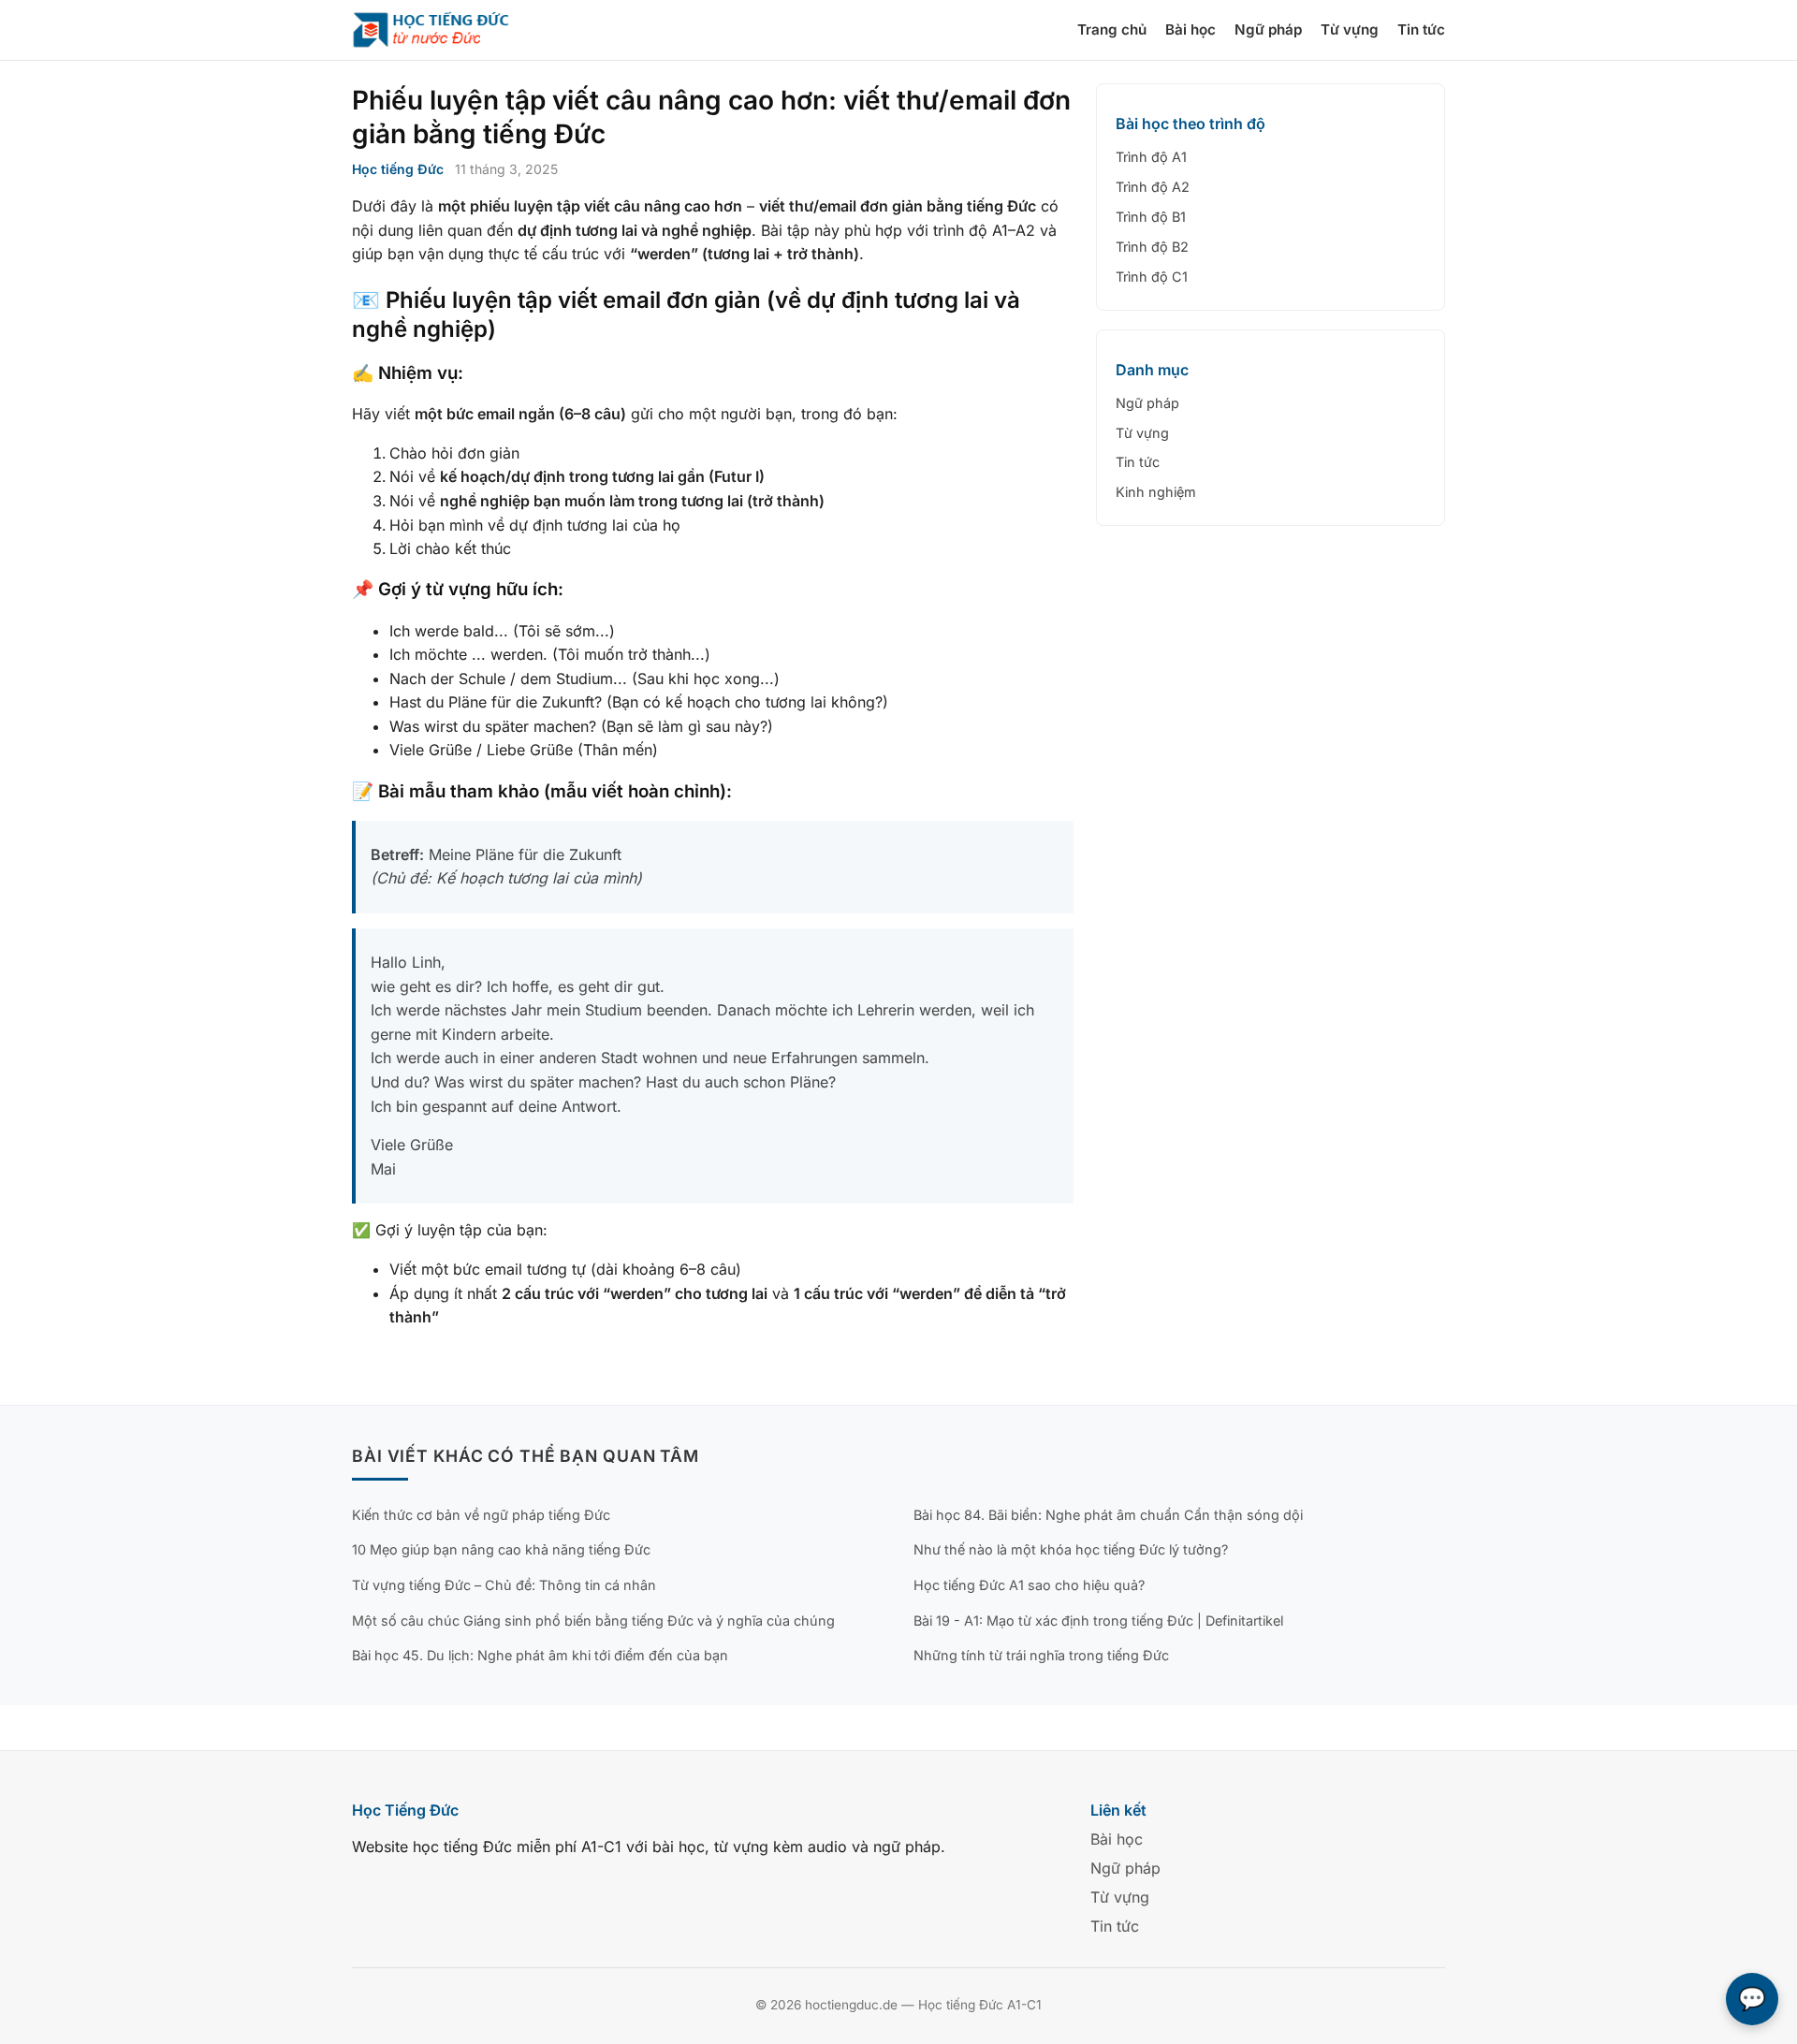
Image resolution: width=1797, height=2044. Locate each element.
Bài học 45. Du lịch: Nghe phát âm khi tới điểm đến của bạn (540, 1655)
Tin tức (1421, 29)
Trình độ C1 (1152, 277)
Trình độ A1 (1151, 157)
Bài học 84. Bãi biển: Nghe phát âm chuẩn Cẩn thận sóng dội (1108, 1515)
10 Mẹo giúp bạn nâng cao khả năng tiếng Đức (501, 1549)
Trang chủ (1112, 29)
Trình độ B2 (1152, 247)
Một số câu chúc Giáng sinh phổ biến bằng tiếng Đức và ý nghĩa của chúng (593, 1621)
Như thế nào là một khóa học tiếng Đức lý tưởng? (1071, 1549)
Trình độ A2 (1153, 187)
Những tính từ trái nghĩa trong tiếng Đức (1041, 1655)
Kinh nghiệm (1156, 492)
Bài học (1191, 29)
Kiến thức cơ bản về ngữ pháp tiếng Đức (481, 1515)
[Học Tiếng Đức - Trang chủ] (442, 30)
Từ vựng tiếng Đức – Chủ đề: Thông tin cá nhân (504, 1585)
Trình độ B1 (1151, 217)
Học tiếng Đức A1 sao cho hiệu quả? (1029, 1585)
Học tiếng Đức (398, 169)
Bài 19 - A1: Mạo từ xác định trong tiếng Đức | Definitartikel (1098, 1621)
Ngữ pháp (1268, 29)
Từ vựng (1350, 29)
